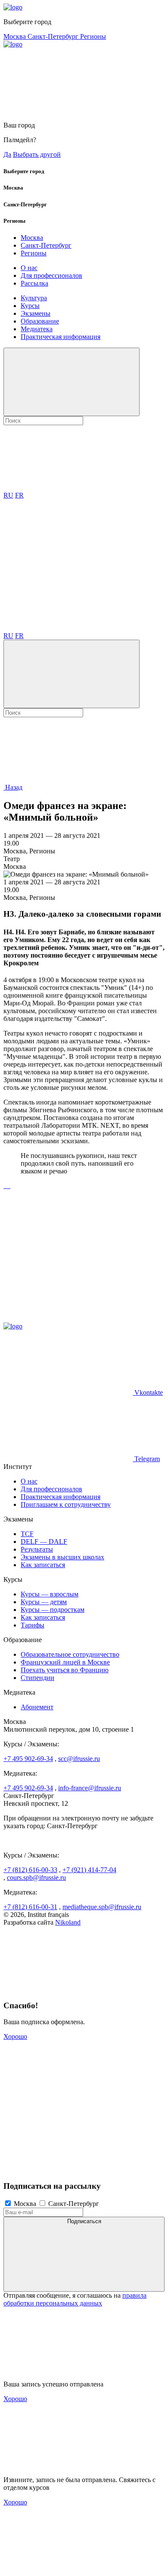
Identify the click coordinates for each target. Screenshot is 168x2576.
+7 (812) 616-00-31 (30, 1907)
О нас (29, 268)
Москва (16, 36)
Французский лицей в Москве (65, 1662)
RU (8, 495)
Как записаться (43, 1565)
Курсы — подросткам (53, 1610)
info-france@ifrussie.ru (90, 1788)
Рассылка (34, 283)
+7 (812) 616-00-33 (30, 1870)
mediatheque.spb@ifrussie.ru (102, 1907)
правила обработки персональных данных (75, 2299)
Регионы (93, 36)
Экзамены (36, 313)
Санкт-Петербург (54, 36)
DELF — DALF (44, 1542)
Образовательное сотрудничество (70, 1654)
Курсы (30, 306)
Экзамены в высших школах (62, 1557)
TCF (27, 1534)
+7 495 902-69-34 (28, 1759)
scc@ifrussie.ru (79, 1759)
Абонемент (37, 1707)
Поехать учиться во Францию (65, 1670)
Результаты (37, 1549)
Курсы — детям (44, 1602)
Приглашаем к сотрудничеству (66, 1504)
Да (7, 154)
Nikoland (68, 1922)
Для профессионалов (51, 275)
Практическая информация (61, 337)
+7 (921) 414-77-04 (89, 1870)
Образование (40, 321)
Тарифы (33, 1625)
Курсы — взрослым (50, 1594)
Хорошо (15, 2036)
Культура (34, 298)
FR (19, 495)
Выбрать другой (37, 154)
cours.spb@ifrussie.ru (36, 1878)
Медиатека (37, 329)
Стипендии (37, 1678)
